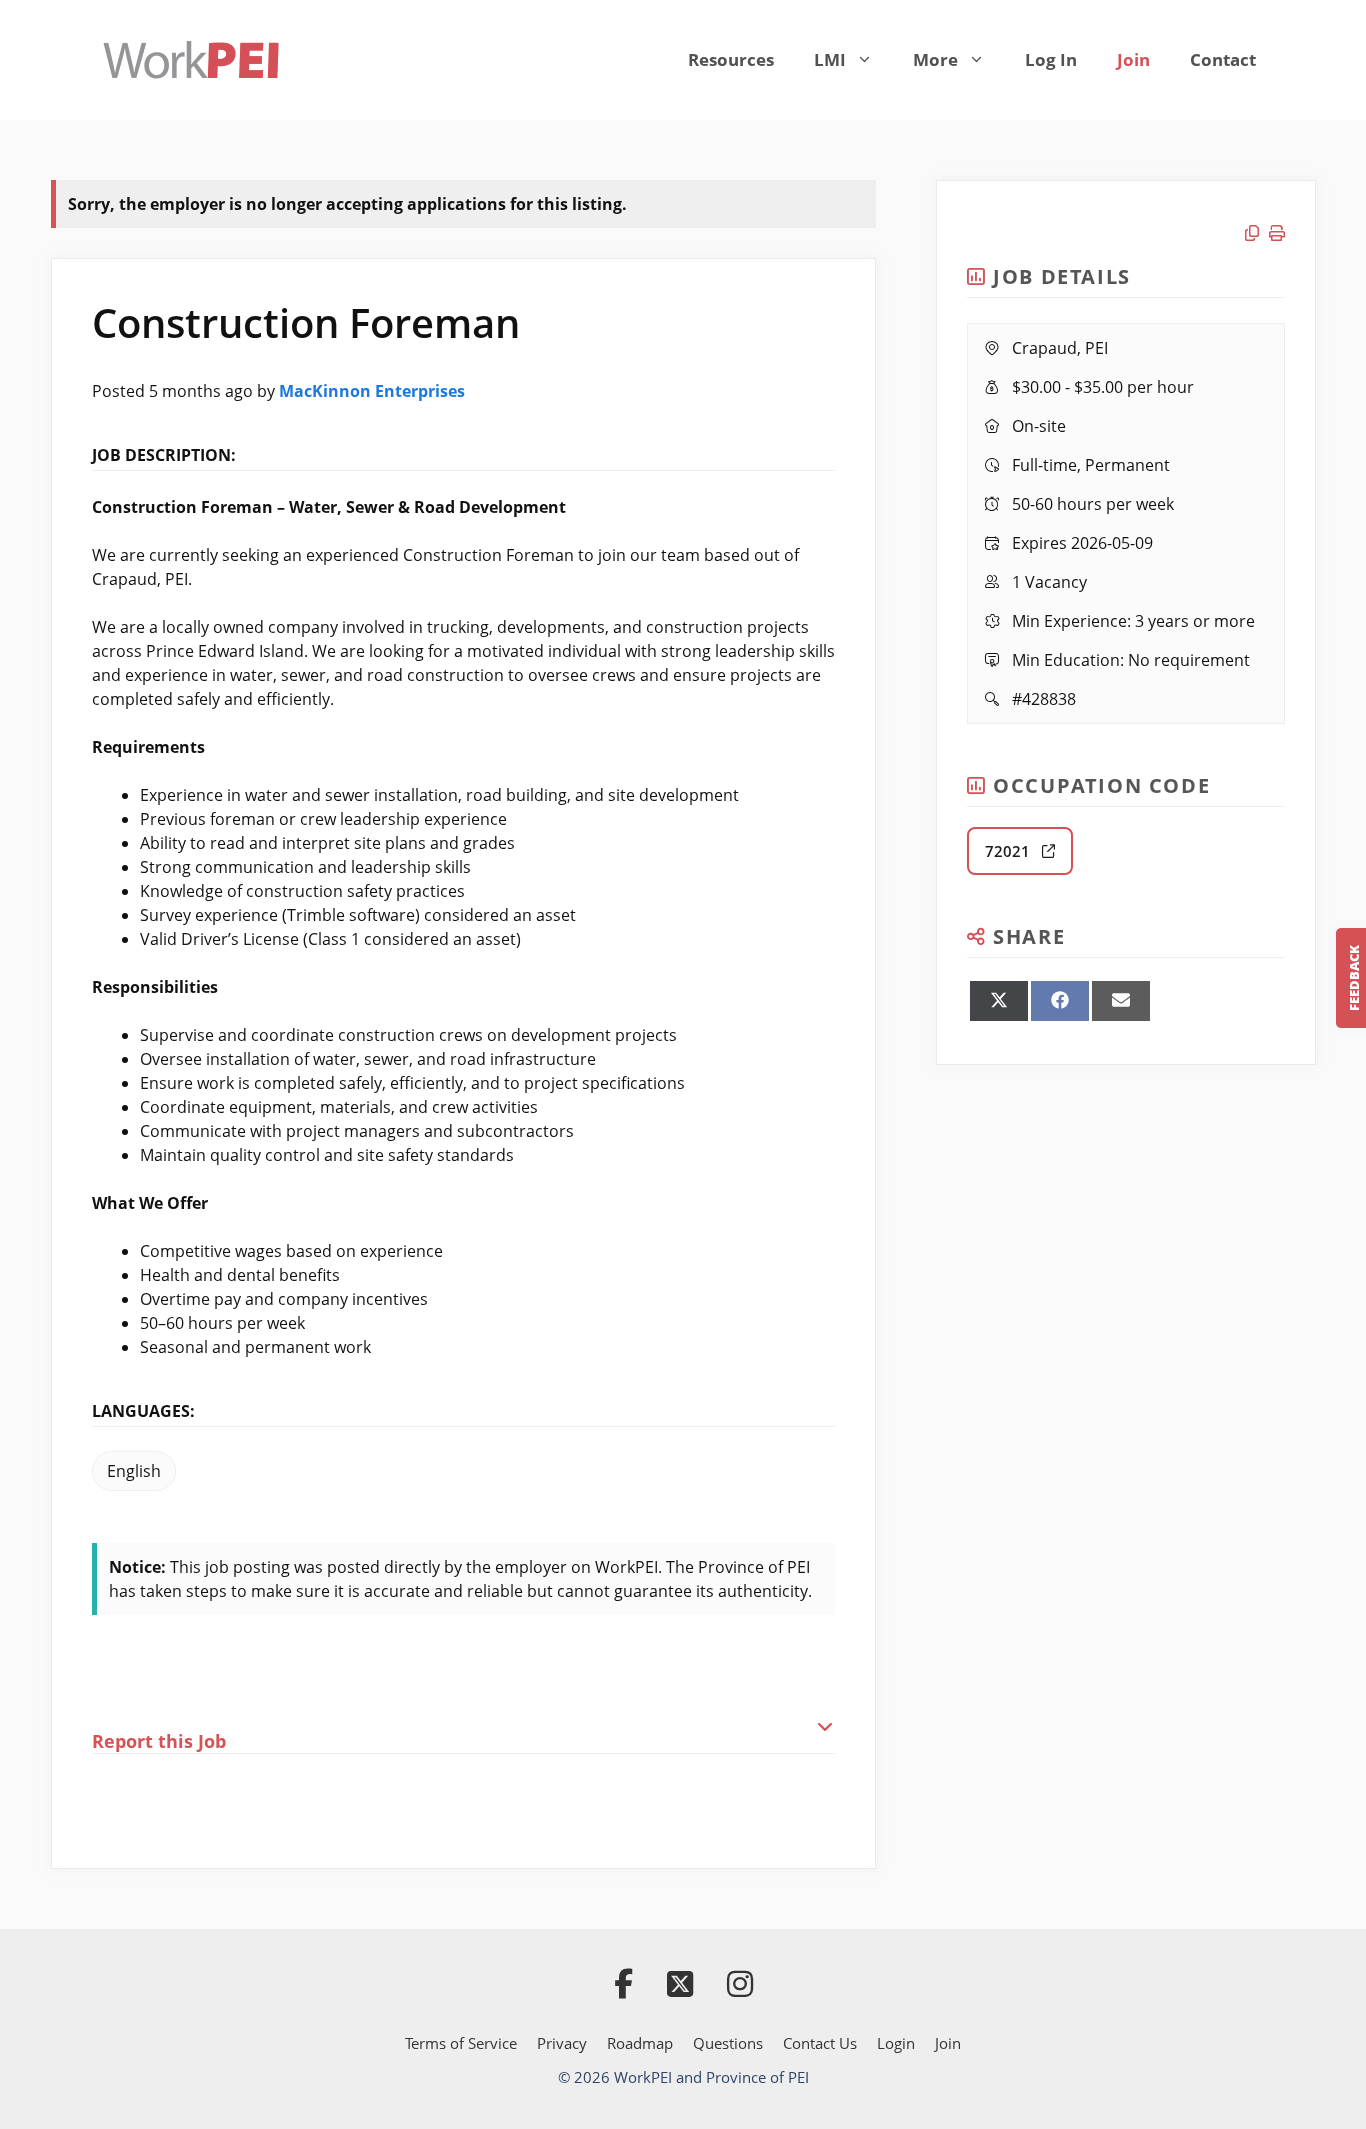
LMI (830, 59)
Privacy (562, 2043)
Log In (1051, 59)
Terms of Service (461, 2043)
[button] (464, 1727)
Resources (731, 59)
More (935, 59)
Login (896, 2043)
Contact (1223, 59)
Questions (728, 2043)
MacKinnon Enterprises (372, 391)
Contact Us (820, 2043)
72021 (1013, 851)
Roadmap (640, 2043)
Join (1133, 59)
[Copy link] (1257, 233)
